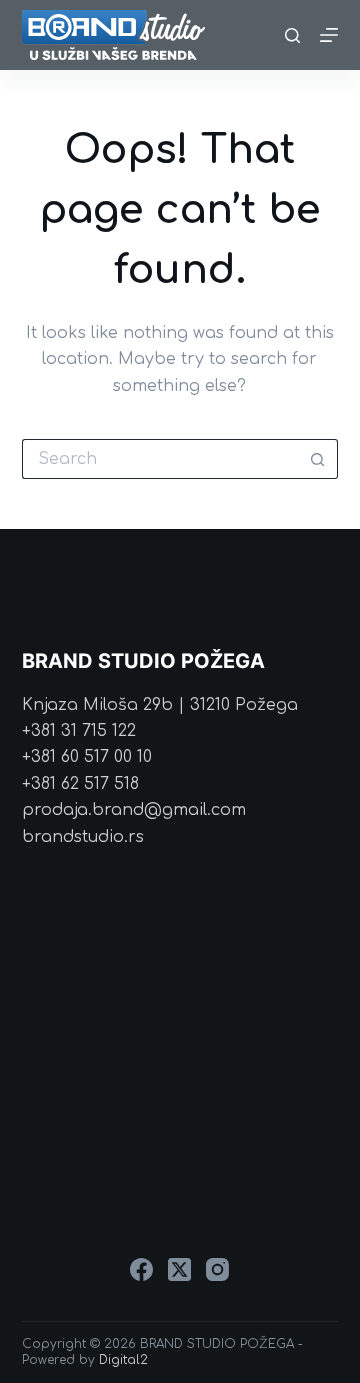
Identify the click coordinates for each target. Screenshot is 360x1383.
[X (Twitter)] (179, 1269)
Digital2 (123, 1360)
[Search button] (318, 459)
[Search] (292, 35)
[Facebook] (141, 1269)
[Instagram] (217, 1269)
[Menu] (329, 35)
